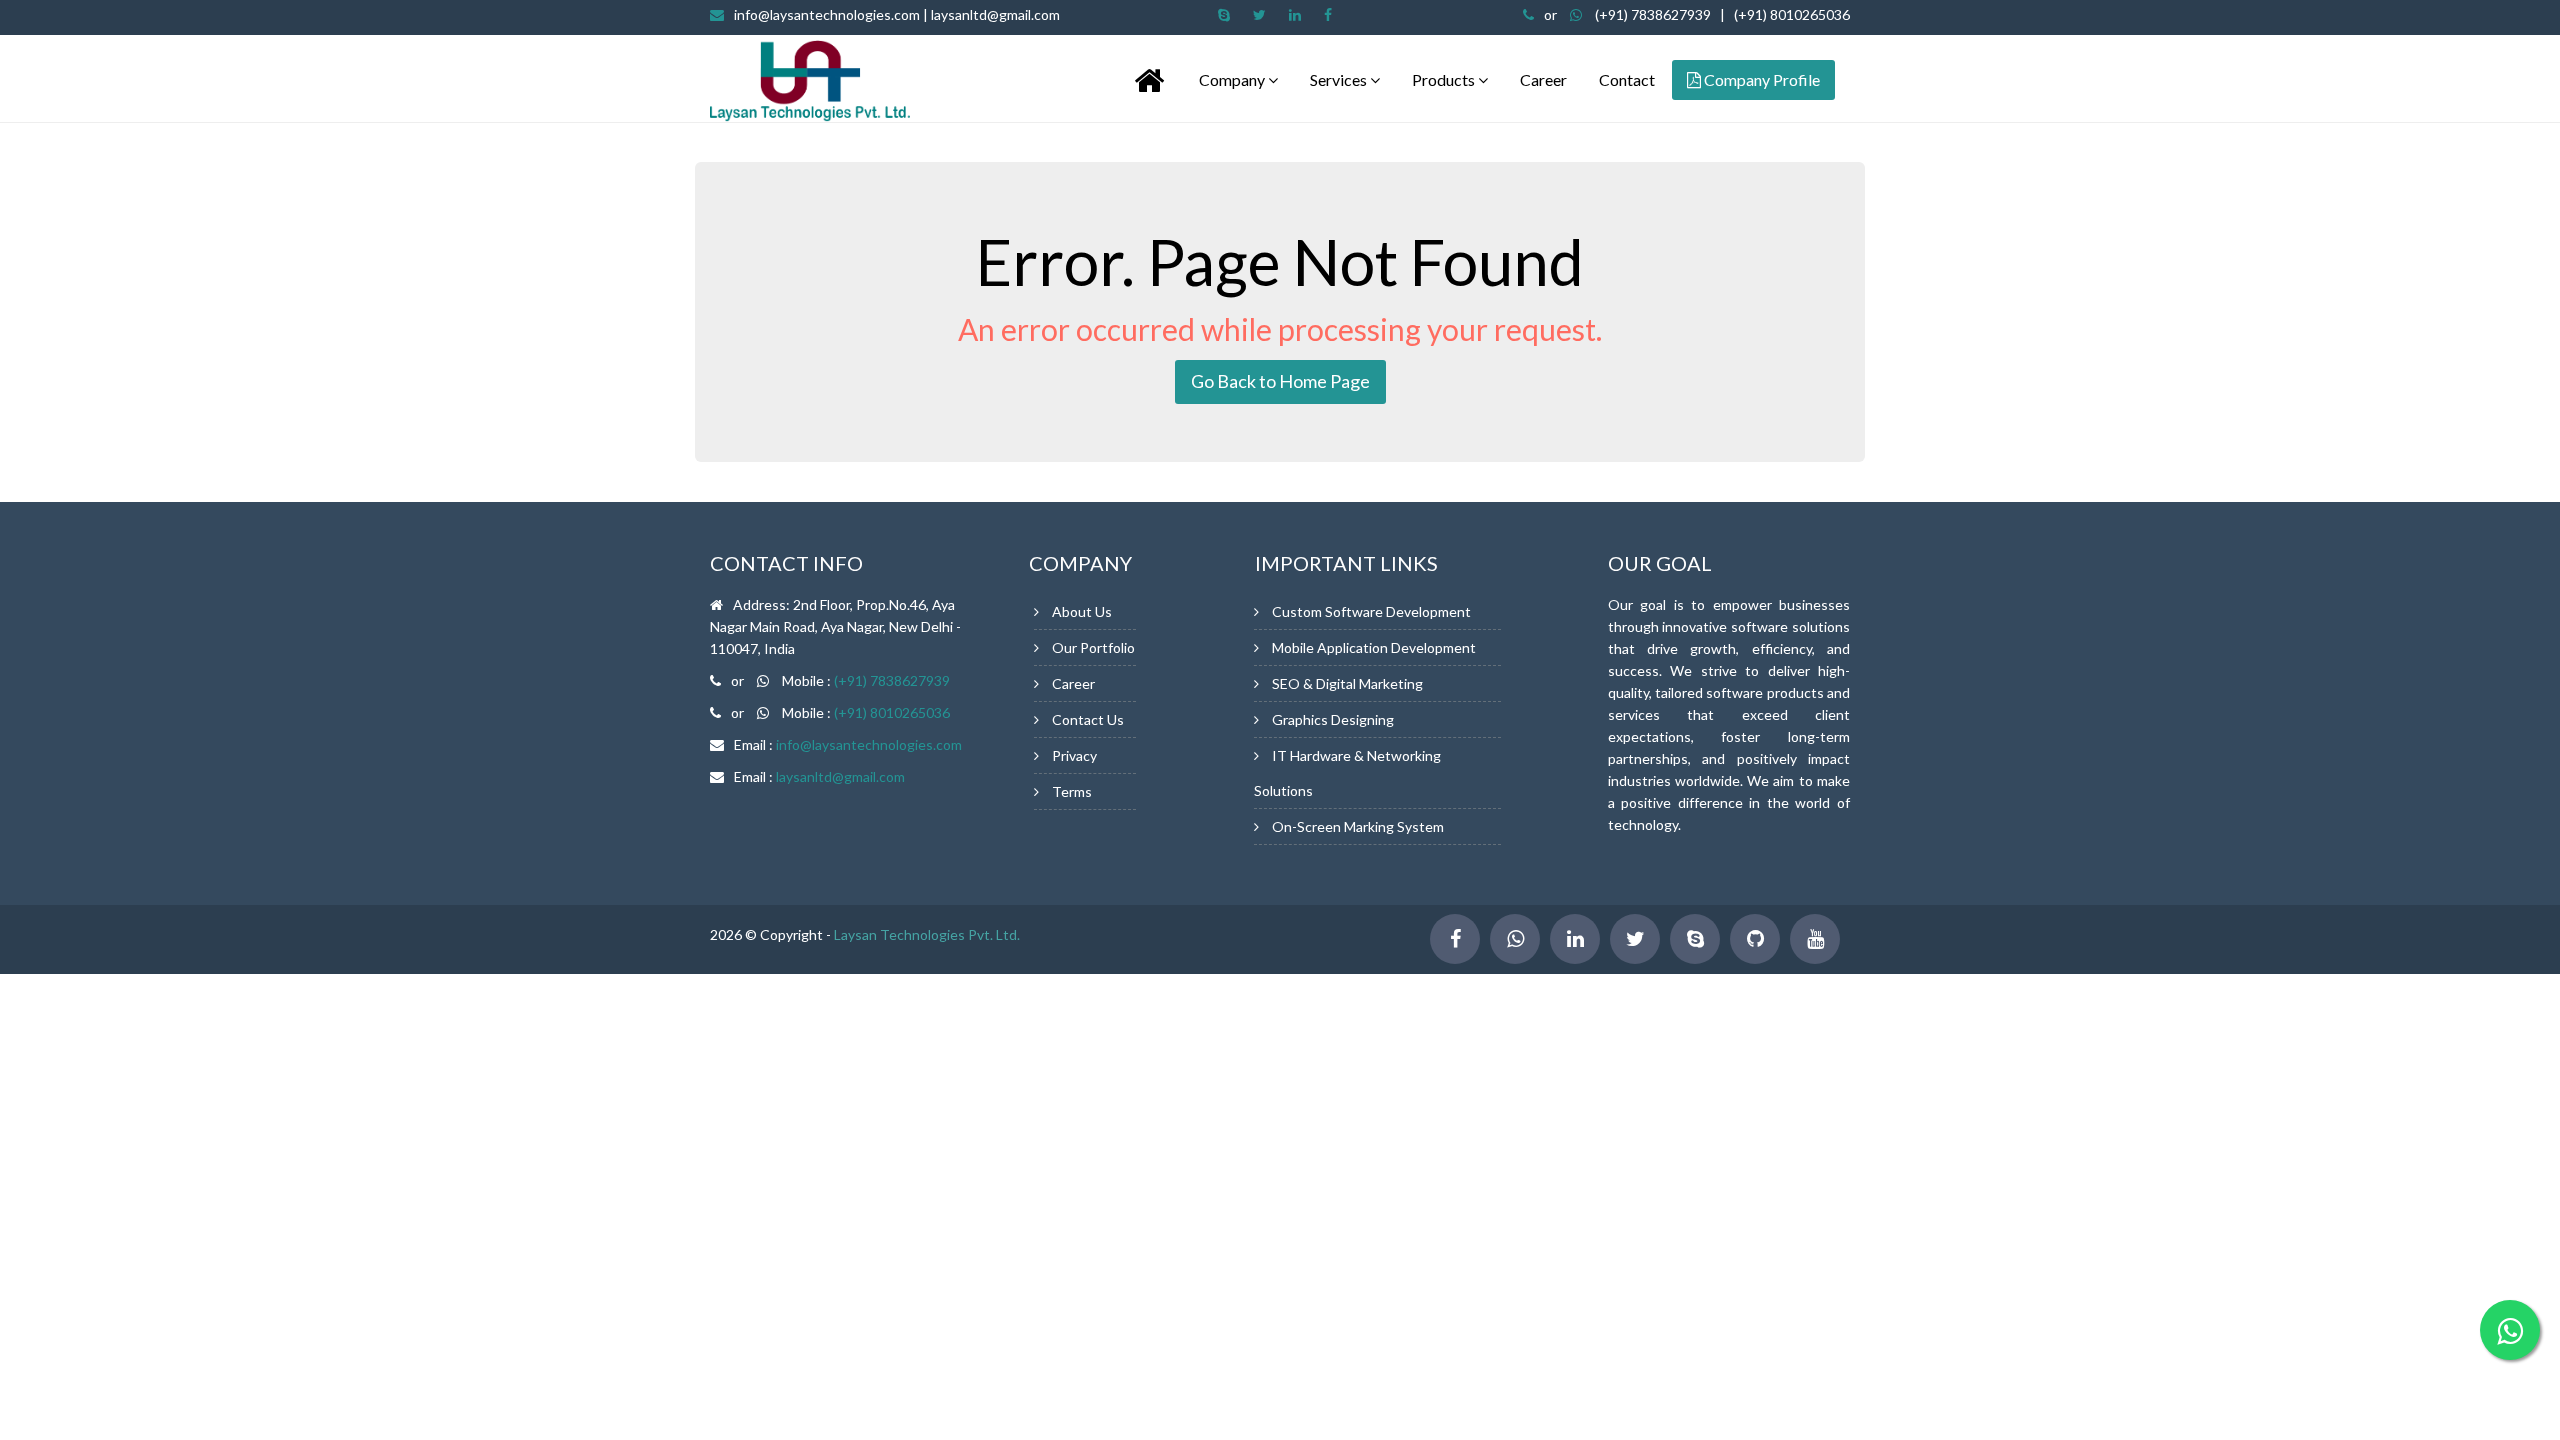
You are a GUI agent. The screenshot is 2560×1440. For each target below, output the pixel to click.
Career (1543, 79)
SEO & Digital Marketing (1347, 683)
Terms (1072, 791)
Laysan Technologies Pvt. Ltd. (927, 934)
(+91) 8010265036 (1792, 14)
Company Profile (1760, 79)
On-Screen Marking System (1358, 826)
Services (1340, 79)
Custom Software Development (1371, 611)
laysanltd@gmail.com (840, 776)
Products (1445, 79)
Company (1233, 79)
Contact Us (1088, 719)
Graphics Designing (1333, 719)
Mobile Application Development (1374, 647)
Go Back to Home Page (1280, 381)
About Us (1082, 611)
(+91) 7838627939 (1653, 14)
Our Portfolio (1093, 647)
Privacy (1074, 755)
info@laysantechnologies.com (897, 14)
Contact (1627, 79)
